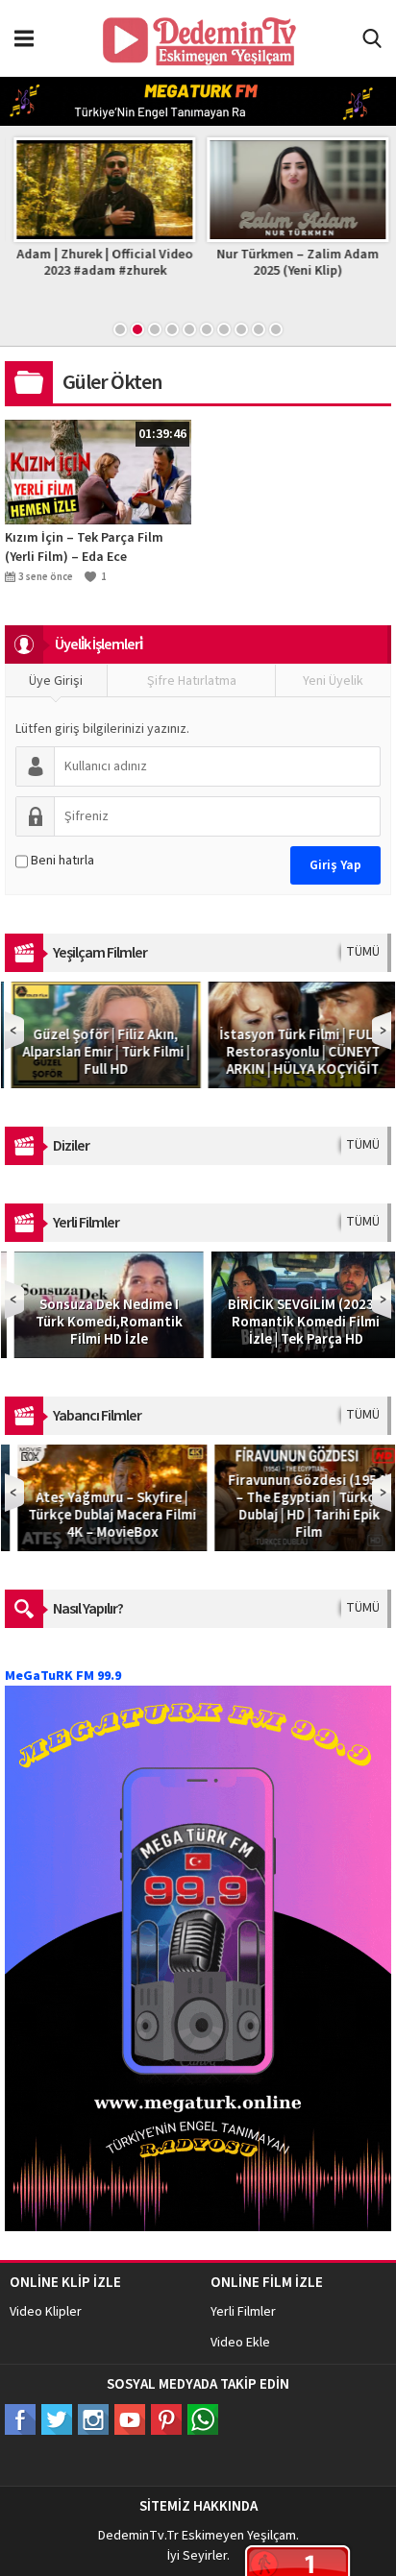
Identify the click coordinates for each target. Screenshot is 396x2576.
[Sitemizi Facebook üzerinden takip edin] (20, 2419)
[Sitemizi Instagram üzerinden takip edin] (93, 2419)
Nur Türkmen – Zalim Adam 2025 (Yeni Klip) (295, 263)
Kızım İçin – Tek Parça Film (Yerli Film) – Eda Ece (84, 547)
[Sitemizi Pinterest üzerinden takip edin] (166, 2419)
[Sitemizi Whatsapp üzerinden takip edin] (203, 2419)
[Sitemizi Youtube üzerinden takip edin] (130, 2419)
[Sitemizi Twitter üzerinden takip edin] (57, 2419)
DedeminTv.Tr (138, 2536)
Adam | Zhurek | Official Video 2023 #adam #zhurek (101, 263)
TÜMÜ (363, 952)
